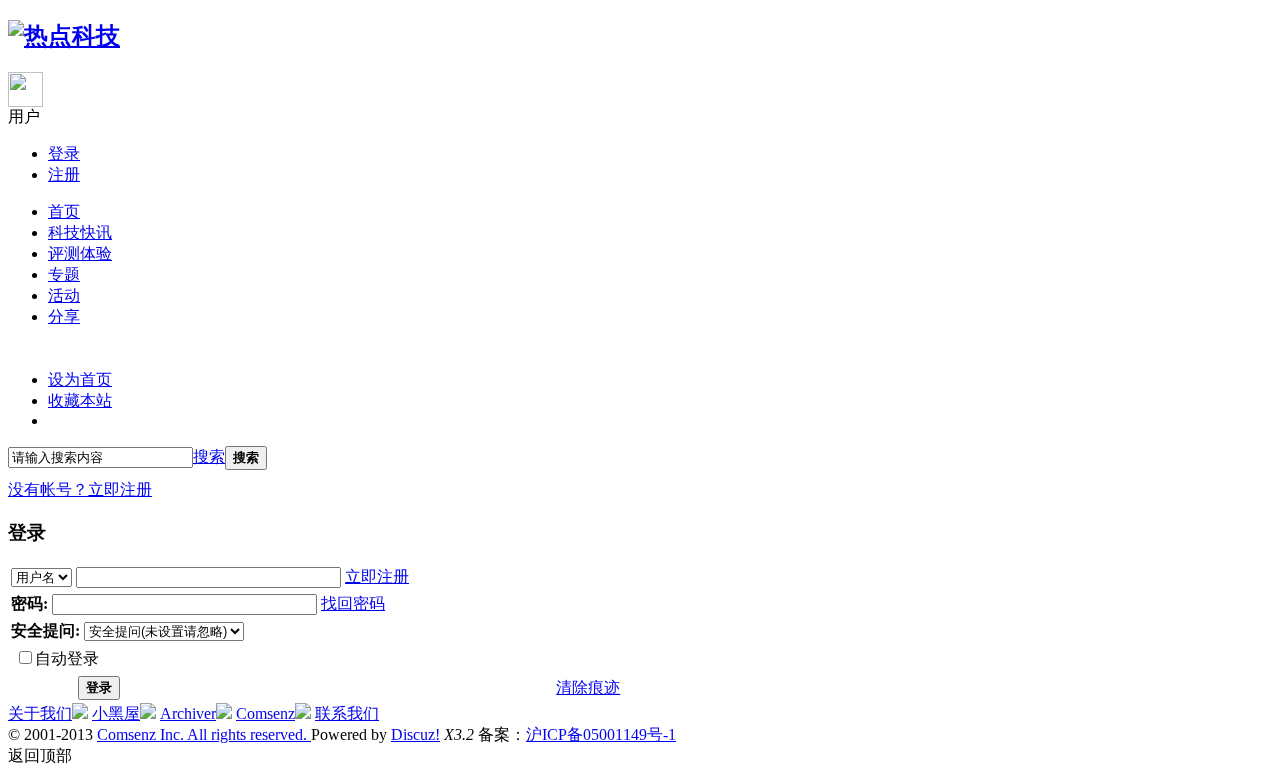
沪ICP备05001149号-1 (601, 734)
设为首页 (80, 379)
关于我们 (40, 713)
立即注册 (120, 489)
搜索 (209, 456)
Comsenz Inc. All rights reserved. (204, 734)
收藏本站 (80, 400)
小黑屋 (116, 713)
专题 (64, 274)
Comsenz (265, 713)
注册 (64, 174)
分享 (64, 316)
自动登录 (67, 658)
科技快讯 (80, 232)
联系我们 (347, 713)
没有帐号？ (48, 489)
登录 (64, 153)
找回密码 (353, 603)
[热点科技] (64, 36)
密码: (29, 603)
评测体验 (80, 253)
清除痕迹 (588, 687)
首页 (64, 211)
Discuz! (415, 734)
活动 (64, 295)
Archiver (188, 713)
